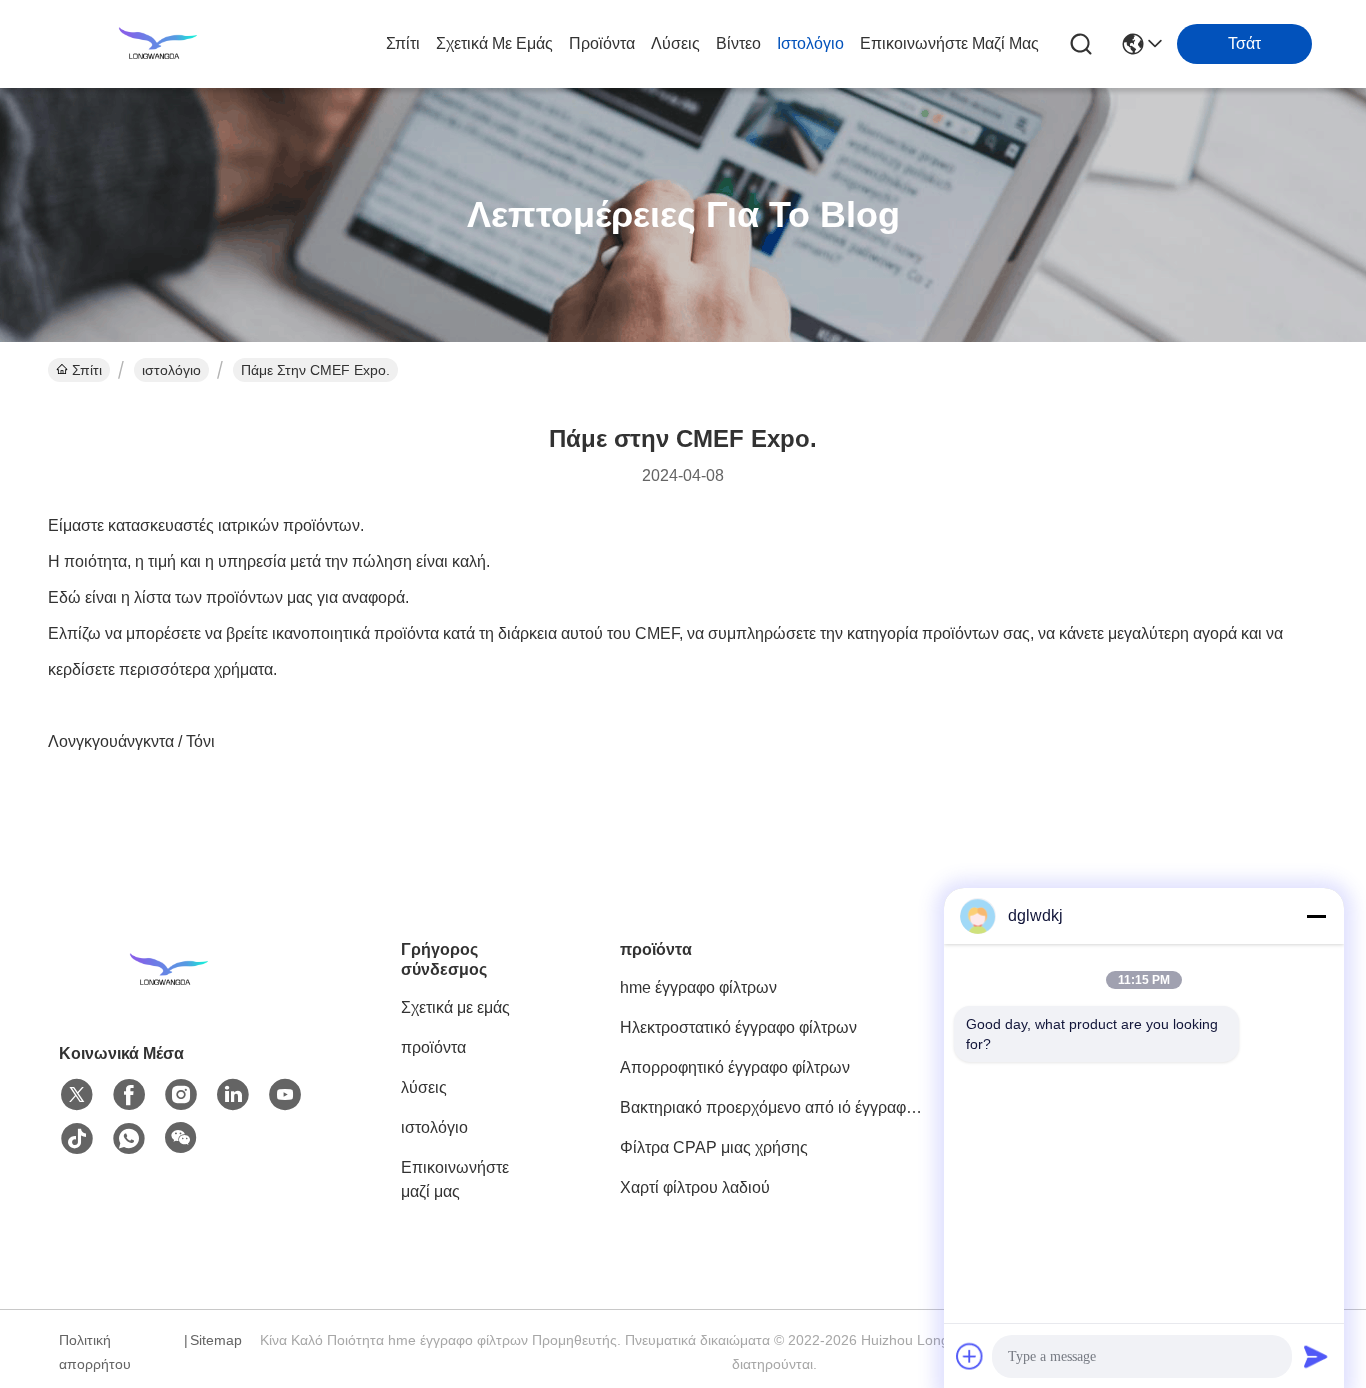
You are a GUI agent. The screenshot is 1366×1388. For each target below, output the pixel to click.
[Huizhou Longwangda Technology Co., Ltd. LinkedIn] (233, 1095)
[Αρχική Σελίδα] (169, 994)
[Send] (1316, 1356)
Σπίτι (403, 43)
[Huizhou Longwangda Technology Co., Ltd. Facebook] (129, 1095)
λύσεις (675, 43)
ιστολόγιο (810, 43)
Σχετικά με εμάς (494, 43)
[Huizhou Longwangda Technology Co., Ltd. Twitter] (77, 1095)
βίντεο (738, 43)
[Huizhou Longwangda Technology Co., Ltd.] (158, 44)
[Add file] (970, 1356)
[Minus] (1316, 916)
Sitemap (216, 1340)
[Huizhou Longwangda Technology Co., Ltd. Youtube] (285, 1095)
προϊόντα (602, 43)
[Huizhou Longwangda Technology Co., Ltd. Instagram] (181, 1095)
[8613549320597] (129, 1139)
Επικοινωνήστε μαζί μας (949, 43)
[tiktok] (77, 1139)
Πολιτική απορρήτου (95, 1352)
